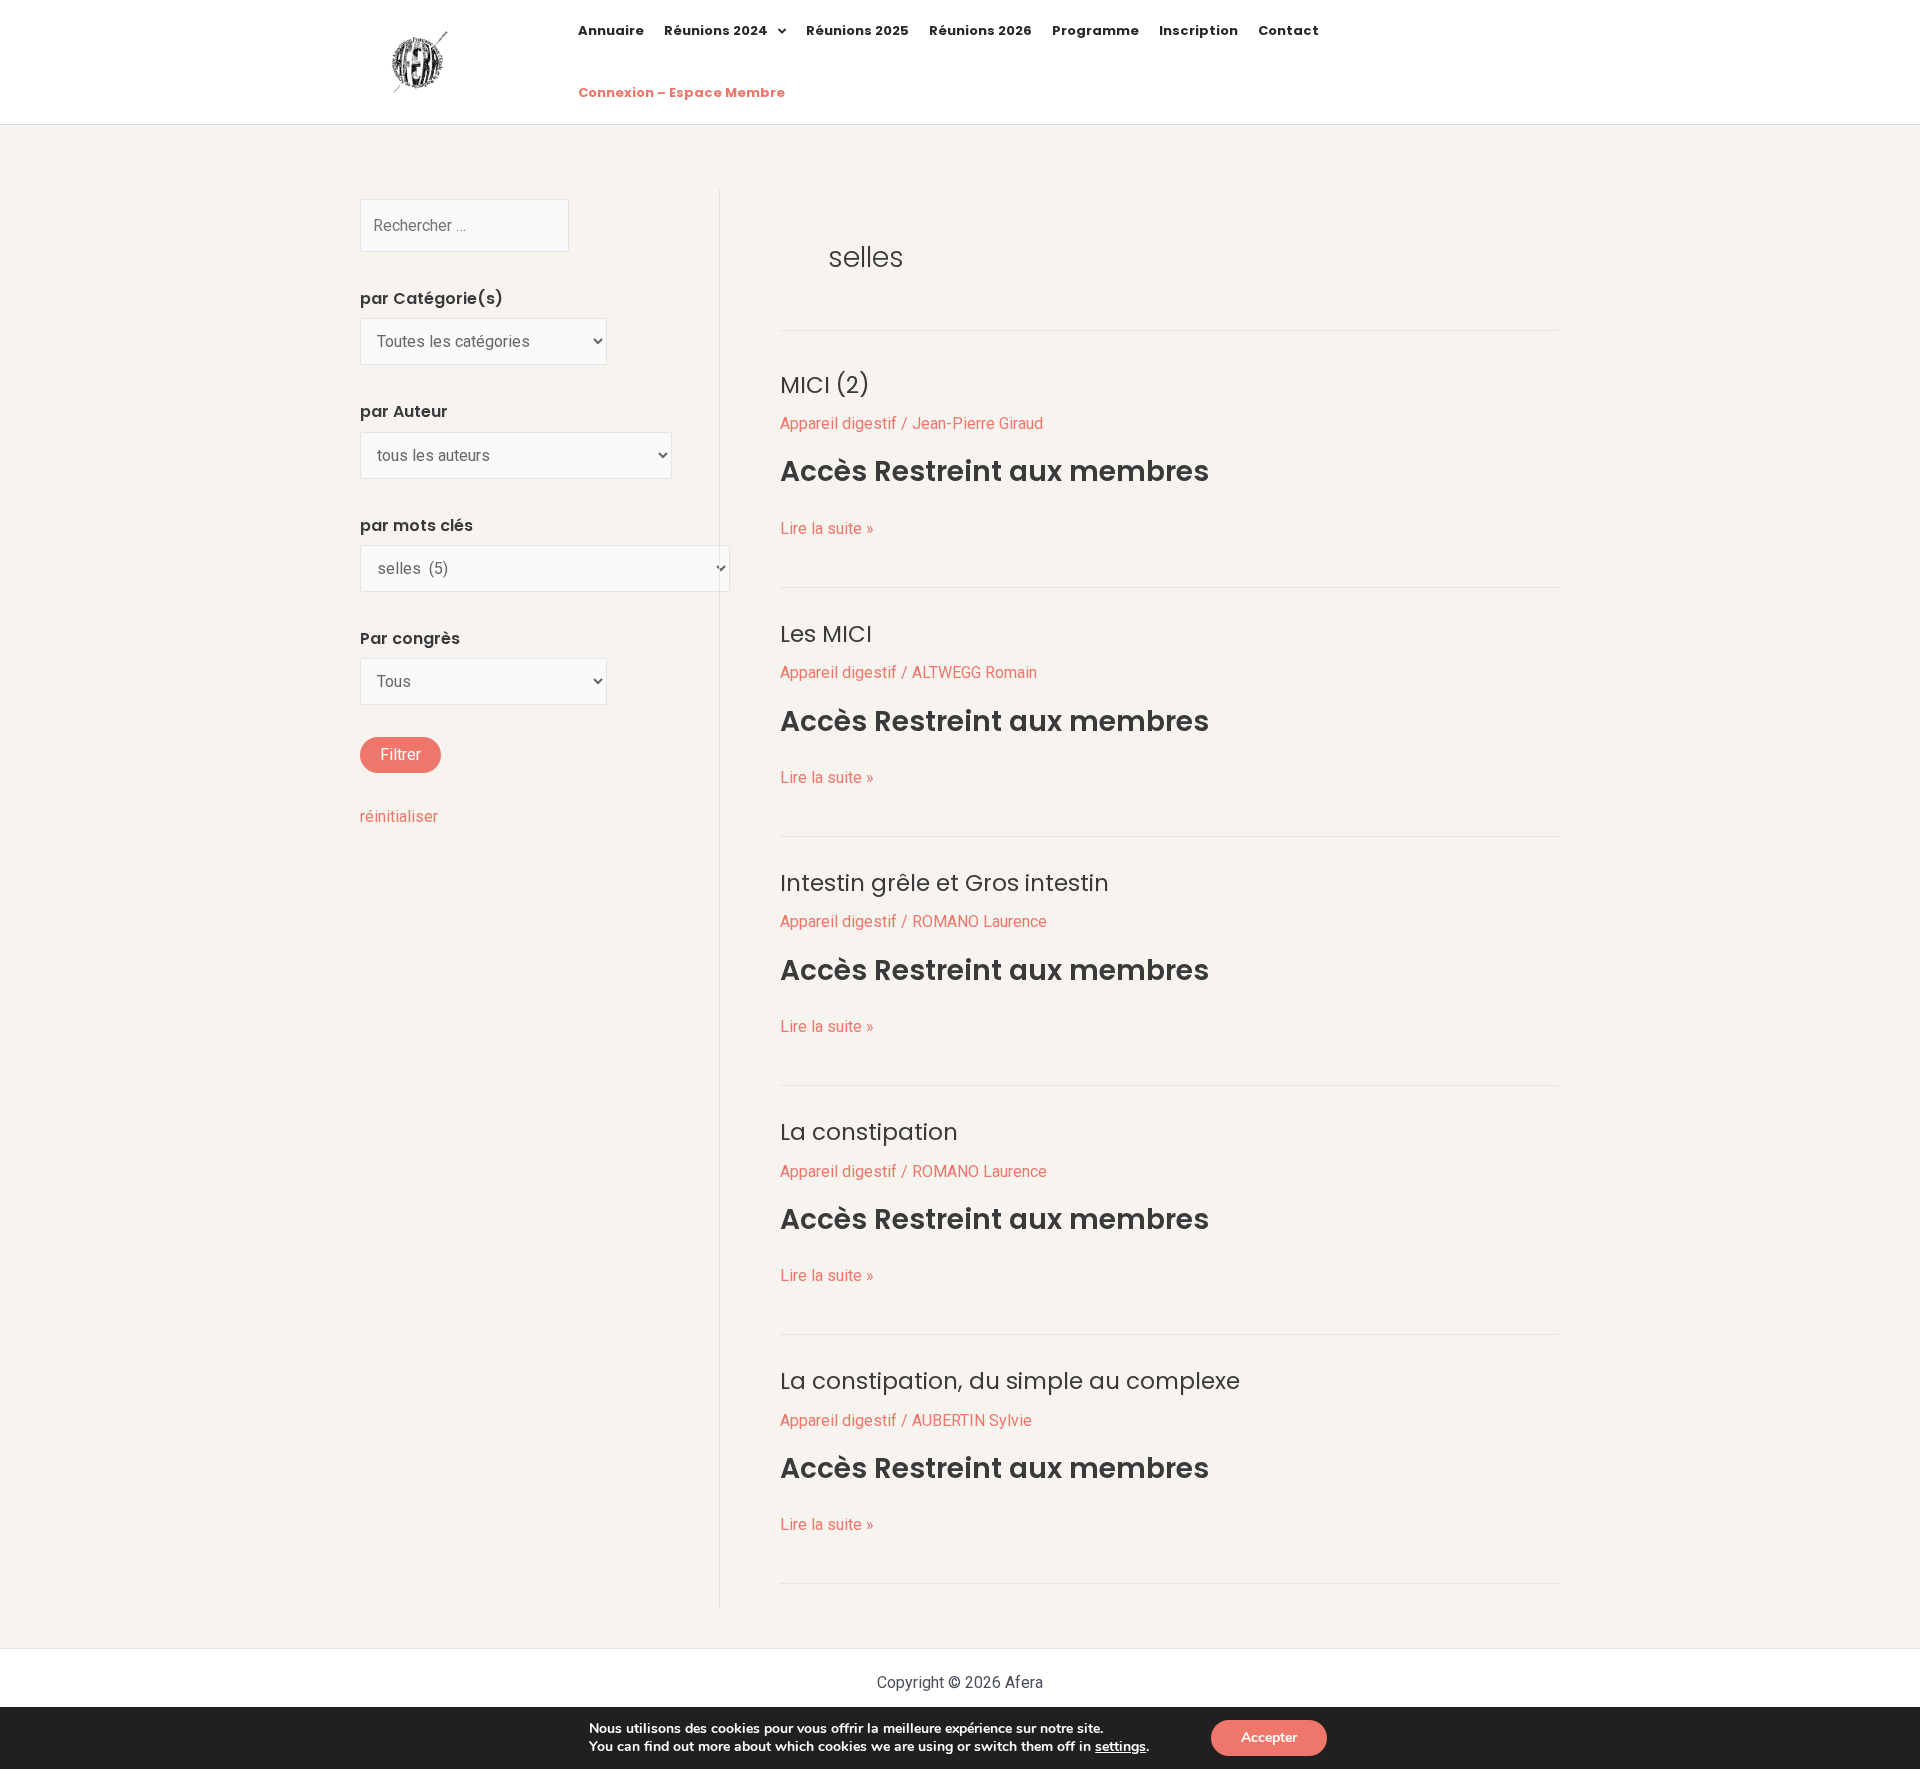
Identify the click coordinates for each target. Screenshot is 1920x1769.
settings (1120, 1747)
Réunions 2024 (716, 30)
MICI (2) (825, 385)
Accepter (1269, 1737)
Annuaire (611, 30)
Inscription (1198, 30)
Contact (1288, 30)
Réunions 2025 (857, 30)
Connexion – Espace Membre (681, 92)
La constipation (869, 1132)
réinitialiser (399, 816)
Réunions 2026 (980, 30)
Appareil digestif (838, 423)
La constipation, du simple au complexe (1010, 1381)
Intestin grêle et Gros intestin (944, 883)
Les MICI (826, 634)
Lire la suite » (827, 526)
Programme (1095, 30)
